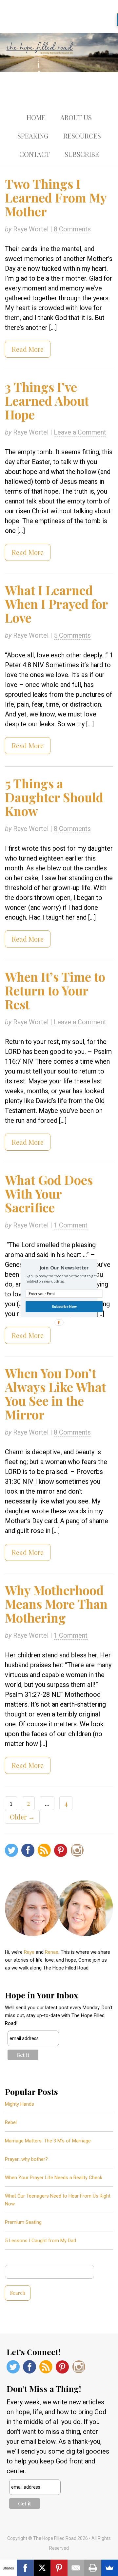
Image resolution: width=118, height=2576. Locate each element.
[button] (64, 1267)
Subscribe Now (64, 1306)
